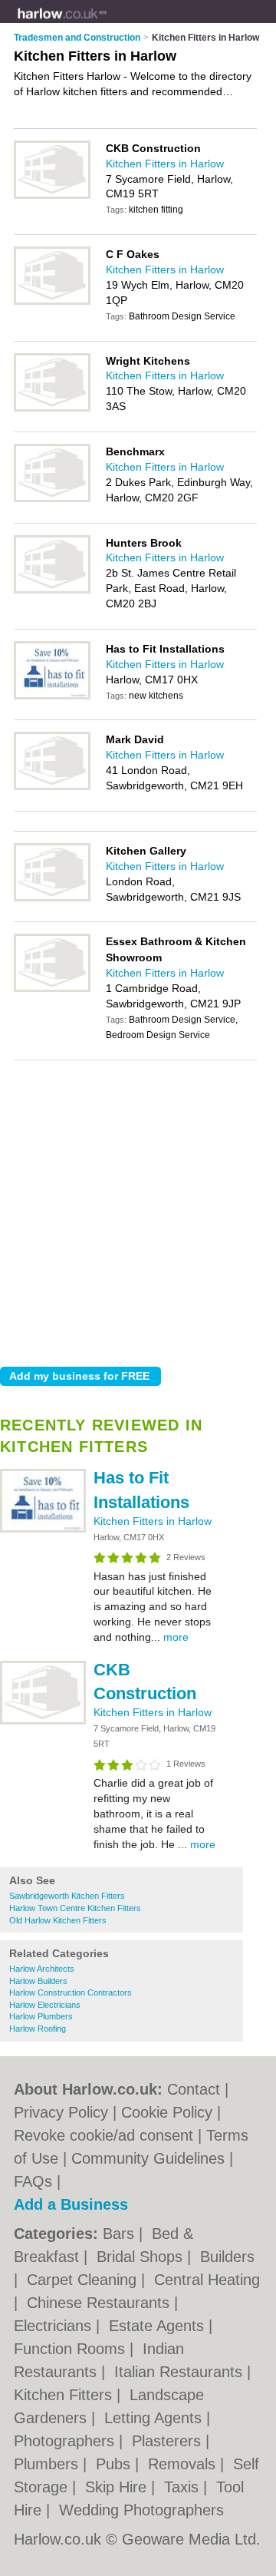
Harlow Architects (42, 1969)
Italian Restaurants (181, 2372)
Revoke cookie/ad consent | (110, 2135)
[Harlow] (107, 24)
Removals (184, 2464)
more (176, 1637)
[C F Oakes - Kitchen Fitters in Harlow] (52, 302)
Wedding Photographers (141, 2510)
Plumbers (48, 2464)
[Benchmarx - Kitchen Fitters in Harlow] (52, 499)
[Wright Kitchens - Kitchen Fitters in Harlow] (52, 408)
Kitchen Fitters (65, 2395)
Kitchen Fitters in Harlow (153, 1521)
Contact (194, 2089)
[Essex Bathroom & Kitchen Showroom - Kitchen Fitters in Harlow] (52, 989)
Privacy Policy (61, 2112)
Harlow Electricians (45, 2005)
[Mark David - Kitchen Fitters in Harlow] (52, 787)
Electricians (55, 2326)
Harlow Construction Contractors (71, 1992)
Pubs (115, 2464)
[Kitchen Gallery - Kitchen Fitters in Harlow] (52, 898)
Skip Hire (118, 2487)
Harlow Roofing (38, 2029)
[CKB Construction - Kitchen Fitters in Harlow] (43, 1721)
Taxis (184, 2487)
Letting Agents (155, 2418)
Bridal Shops (142, 2257)
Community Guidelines (148, 2158)
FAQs (33, 2181)
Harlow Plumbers (41, 2016)
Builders (227, 2257)
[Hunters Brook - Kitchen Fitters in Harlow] (52, 590)
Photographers (66, 2441)
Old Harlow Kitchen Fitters (58, 1920)
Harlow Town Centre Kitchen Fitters (75, 1908)
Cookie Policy (167, 2112)
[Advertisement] (138, 1209)
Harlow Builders (38, 1981)
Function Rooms (72, 2349)
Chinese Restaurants (100, 2303)
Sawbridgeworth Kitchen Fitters (67, 1896)
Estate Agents (159, 2326)
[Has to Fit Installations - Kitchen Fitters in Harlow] (43, 1529)
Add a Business (71, 2204)
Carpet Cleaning (84, 2280)
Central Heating (207, 2280)
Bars (121, 2234)
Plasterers (169, 2441)
